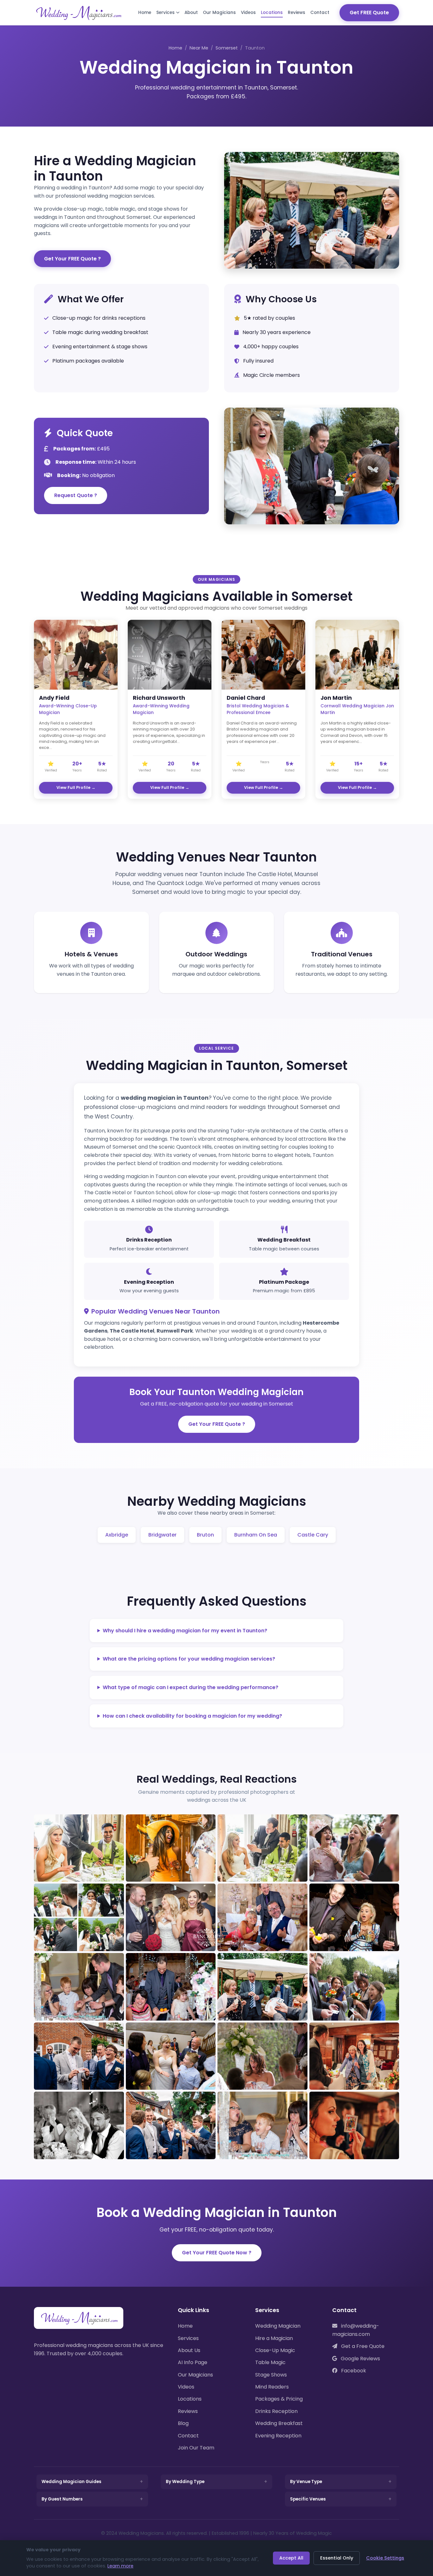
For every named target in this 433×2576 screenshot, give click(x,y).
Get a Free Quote (362, 2346)
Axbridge (117, 1535)
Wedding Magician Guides (71, 2482)
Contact (320, 13)
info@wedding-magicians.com (356, 2330)
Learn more (120, 2566)
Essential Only (337, 2558)
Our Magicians (219, 13)
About (191, 13)
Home (145, 13)
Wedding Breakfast (279, 2423)
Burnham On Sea (256, 1535)
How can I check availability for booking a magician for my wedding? (192, 1716)
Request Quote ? (76, 495)
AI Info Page (193, 2362)
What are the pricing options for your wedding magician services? (189, 1659)
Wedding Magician (278, 2326)
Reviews (297, 13)
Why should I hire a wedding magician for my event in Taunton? (185, 1631)
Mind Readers (272, 2387)
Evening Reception (278, 2436)
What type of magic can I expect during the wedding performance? (191, 1687)
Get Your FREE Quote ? (72, 259)
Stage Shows (271, 2375)
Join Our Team (196, 2448)
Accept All (291, 2558)
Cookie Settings (385, 2558)
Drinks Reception (276, 2411)
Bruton (205, 1535)
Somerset (227, 48)
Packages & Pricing (279, 2399)
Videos (248, 13)
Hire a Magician (274, 2338)
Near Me (199, 48)
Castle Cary (313, 1535)
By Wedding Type (185, 2482)
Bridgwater (162, 1535)
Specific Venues (308, 2499)
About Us (189, 2350)
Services (165, 13)
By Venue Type (306, 2482)
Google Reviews (360, 2359)
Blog (183, 2423)
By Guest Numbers (62, 2499)
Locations (272, 13)
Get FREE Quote (369, 13)
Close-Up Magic (275, 2350)
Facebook (353, 2371)
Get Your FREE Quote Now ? (217, 2253)
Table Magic (270, 2362)
